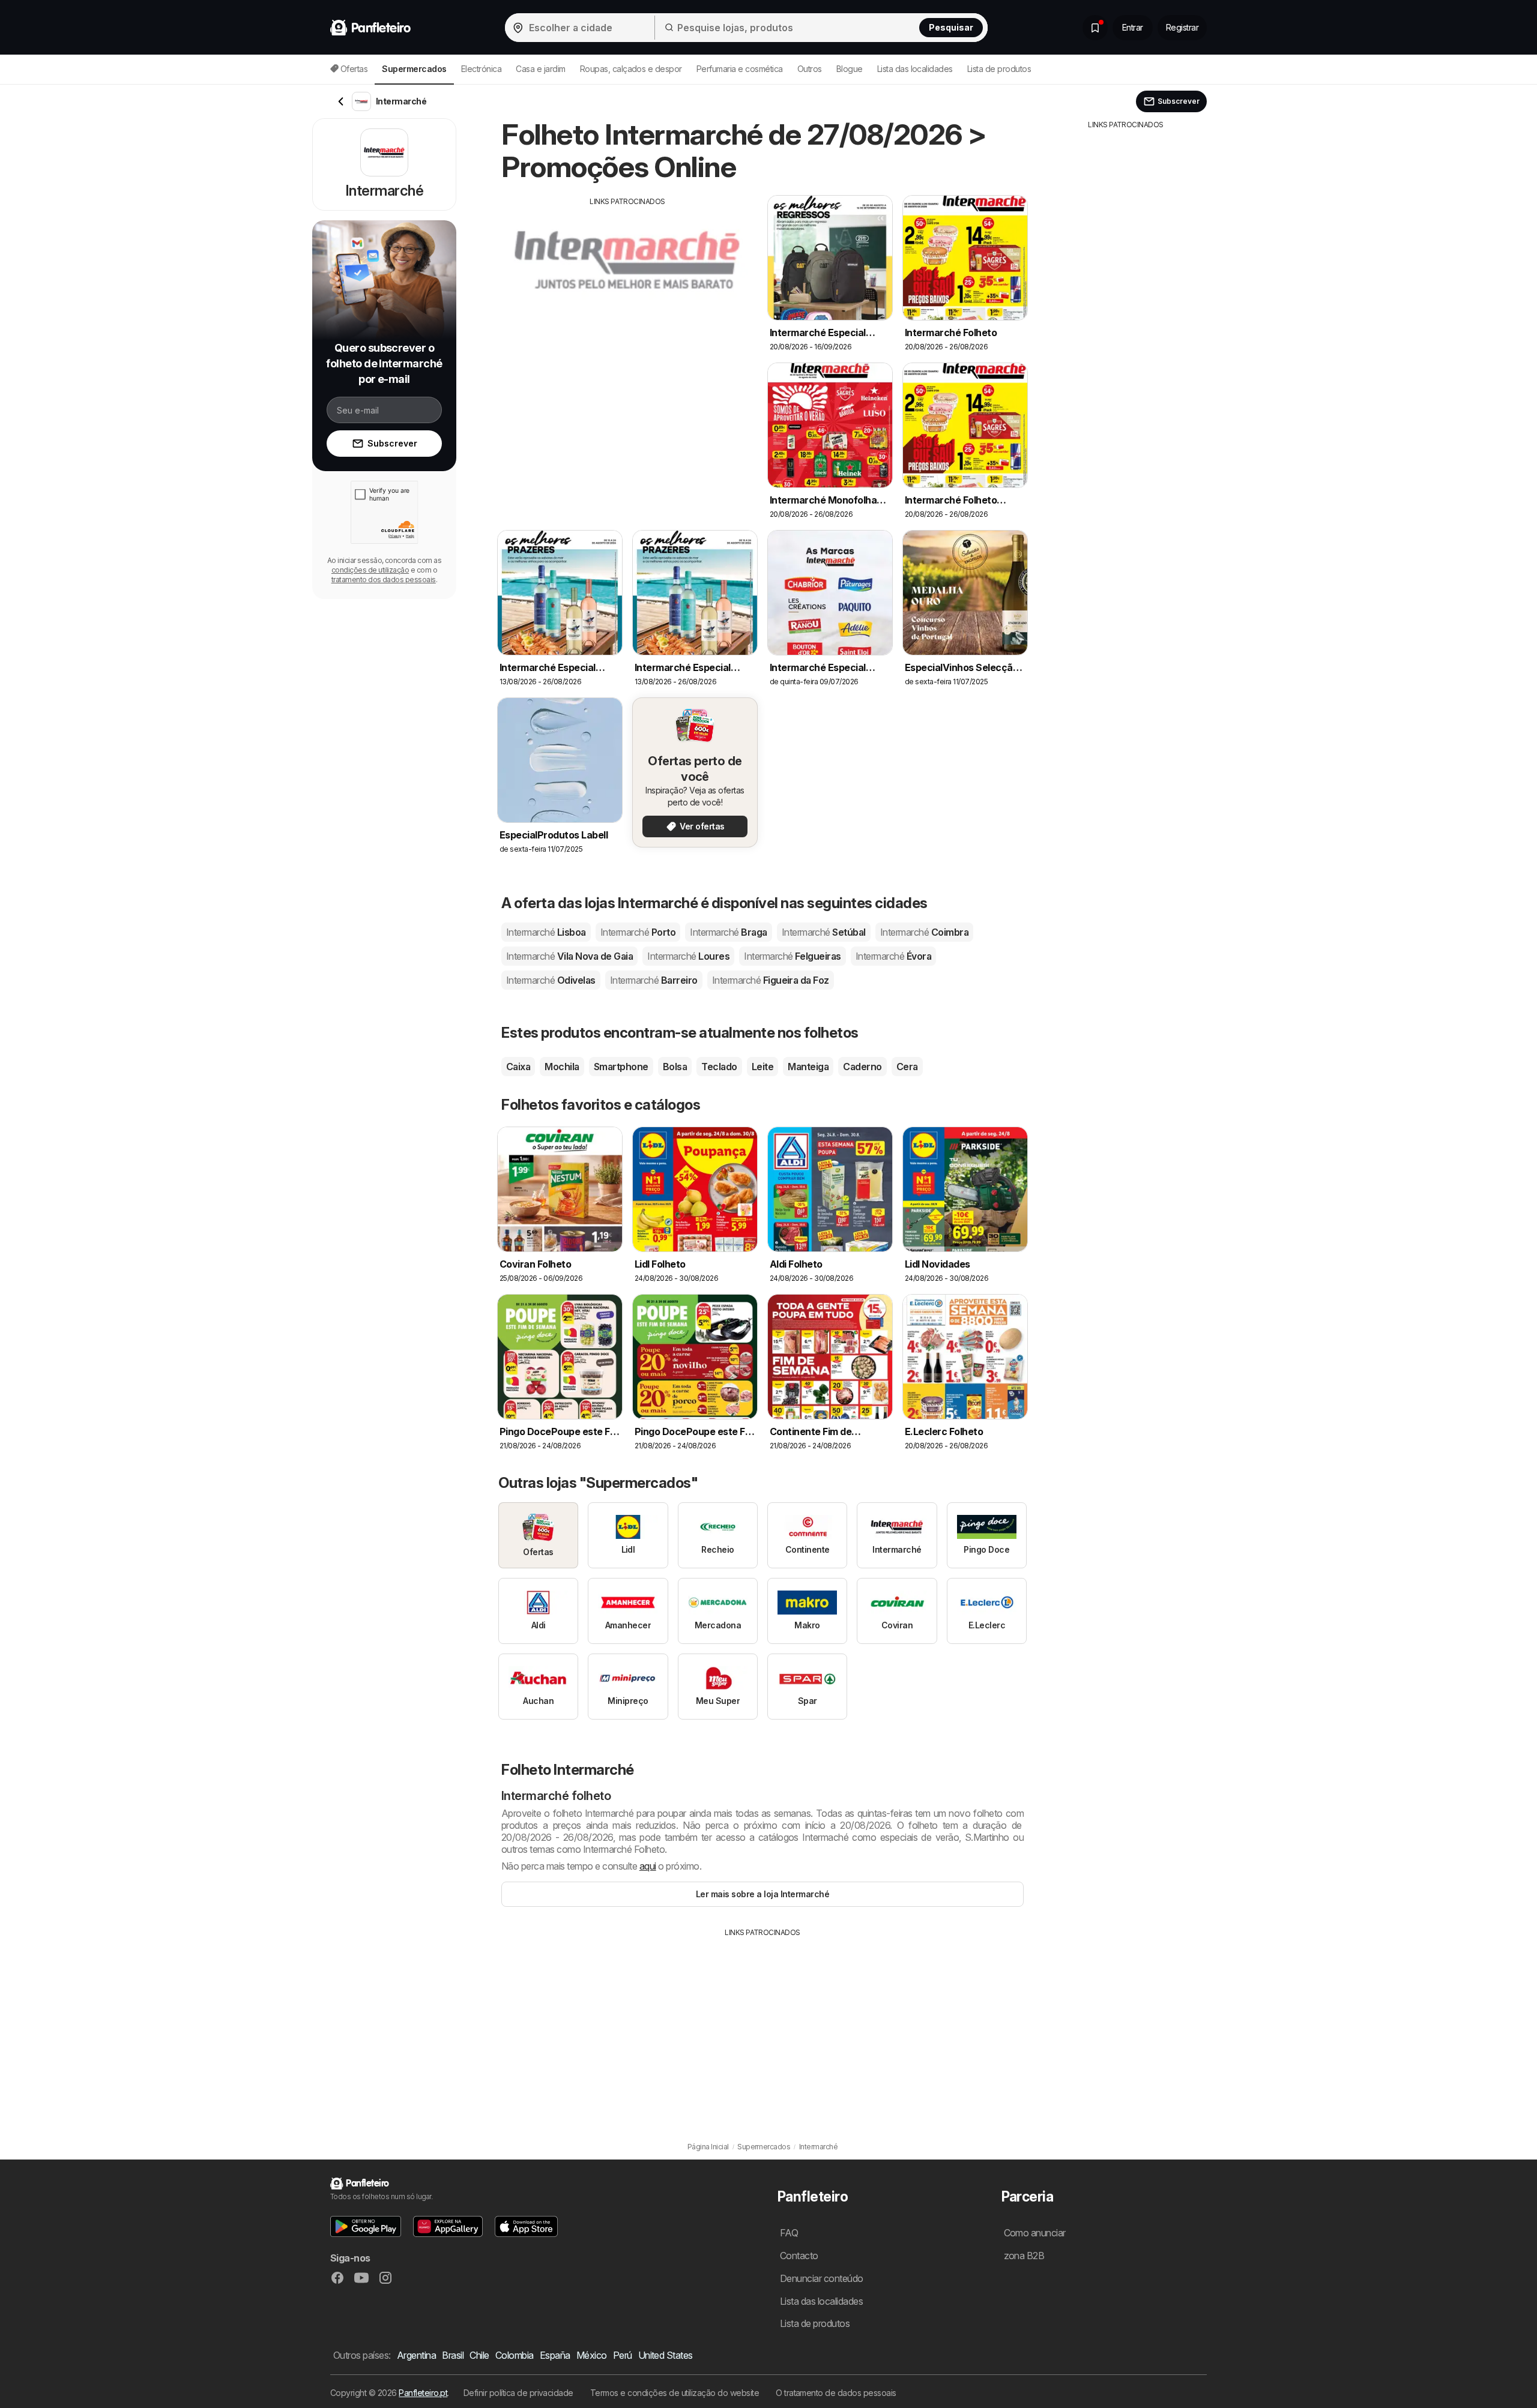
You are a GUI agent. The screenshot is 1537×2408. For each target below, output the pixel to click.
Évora (893, 956)
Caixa (518, 1067)
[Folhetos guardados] (1095, 28)
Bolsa (675, 1067)
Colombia (515, 2355)
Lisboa (546, 932)
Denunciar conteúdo (822, 2278)
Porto (638, 932)
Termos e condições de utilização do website (675, 2393)
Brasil (453, 2355)
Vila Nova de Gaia (569, 956)
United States (666, 2355)
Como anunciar (1035, 2233)
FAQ (789, 2233)
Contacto (799, 2256)
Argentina (416, 2355)
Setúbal (824, 932)
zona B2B (1024, 2256)
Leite (762, 1067)
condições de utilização (370, 570)
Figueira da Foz (771, 980)
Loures (688, 956)
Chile (479, 2355)
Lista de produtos (999, 69)
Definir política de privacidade (518, 2393)
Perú (623, 2355)
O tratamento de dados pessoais (836, 2393)
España (555, 2355)
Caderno (862, 1067)
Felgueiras (793, 956)
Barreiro (654, 980)
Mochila (562, 1067)
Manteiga (808, 1067)
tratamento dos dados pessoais (384, 579)
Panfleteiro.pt (423, 2393)
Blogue (850, 69)
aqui (648, 1866)
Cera (907, 1067)
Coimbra (924, 932)
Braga (728, 932)
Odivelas (551, 980)
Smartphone (621, 1067)
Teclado (719, 1067)
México (592, 2355)
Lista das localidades (915, 69)
